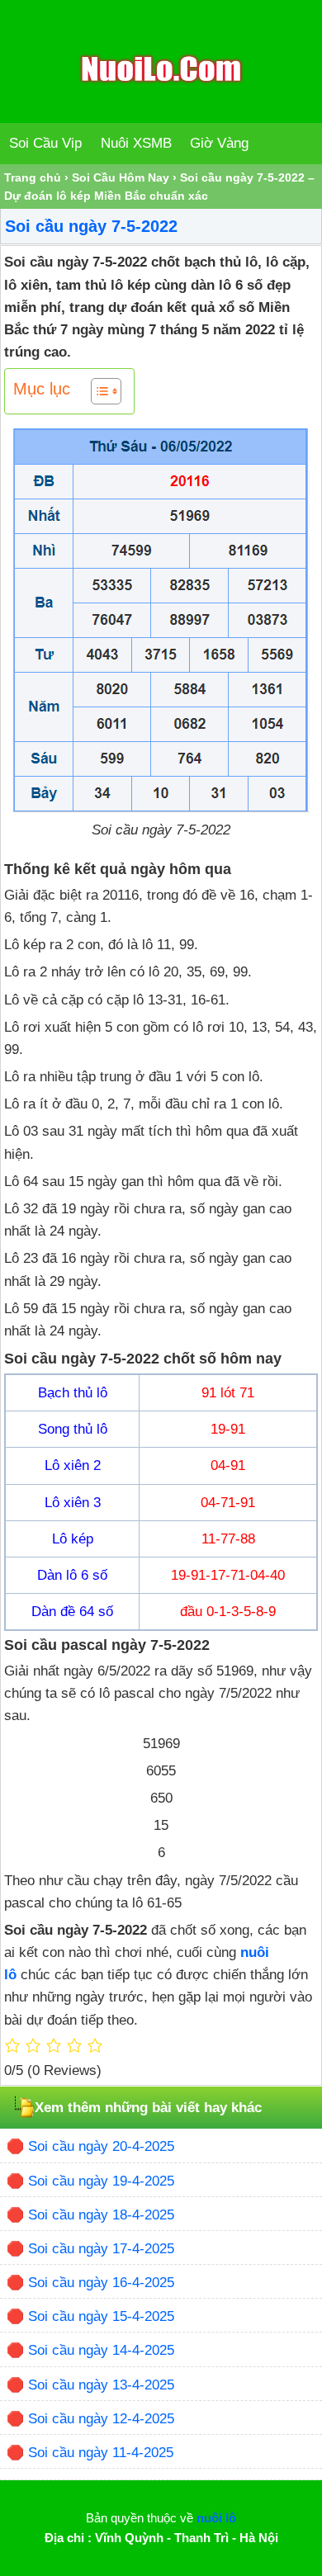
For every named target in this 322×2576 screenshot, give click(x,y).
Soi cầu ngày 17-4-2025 (101, 2249)
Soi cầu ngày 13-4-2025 (101, 2385)
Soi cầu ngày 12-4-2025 (101, 2419)
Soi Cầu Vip (45, 143)
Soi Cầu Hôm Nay (121, 177)
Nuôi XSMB (136, 143)
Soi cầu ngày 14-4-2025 (101, 2350)
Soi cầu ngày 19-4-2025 (101, 2181)
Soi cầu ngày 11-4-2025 (101, 2453)
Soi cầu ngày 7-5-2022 (91, 226)
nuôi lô (216, 2518)
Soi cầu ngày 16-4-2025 (101, 2283)
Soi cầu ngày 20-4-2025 (101, 2146)
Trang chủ (33, 177)
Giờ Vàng (219, 143)
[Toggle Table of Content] (98, 391)
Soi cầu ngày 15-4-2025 (101, 2316)
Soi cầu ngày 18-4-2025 (101, 2215)
